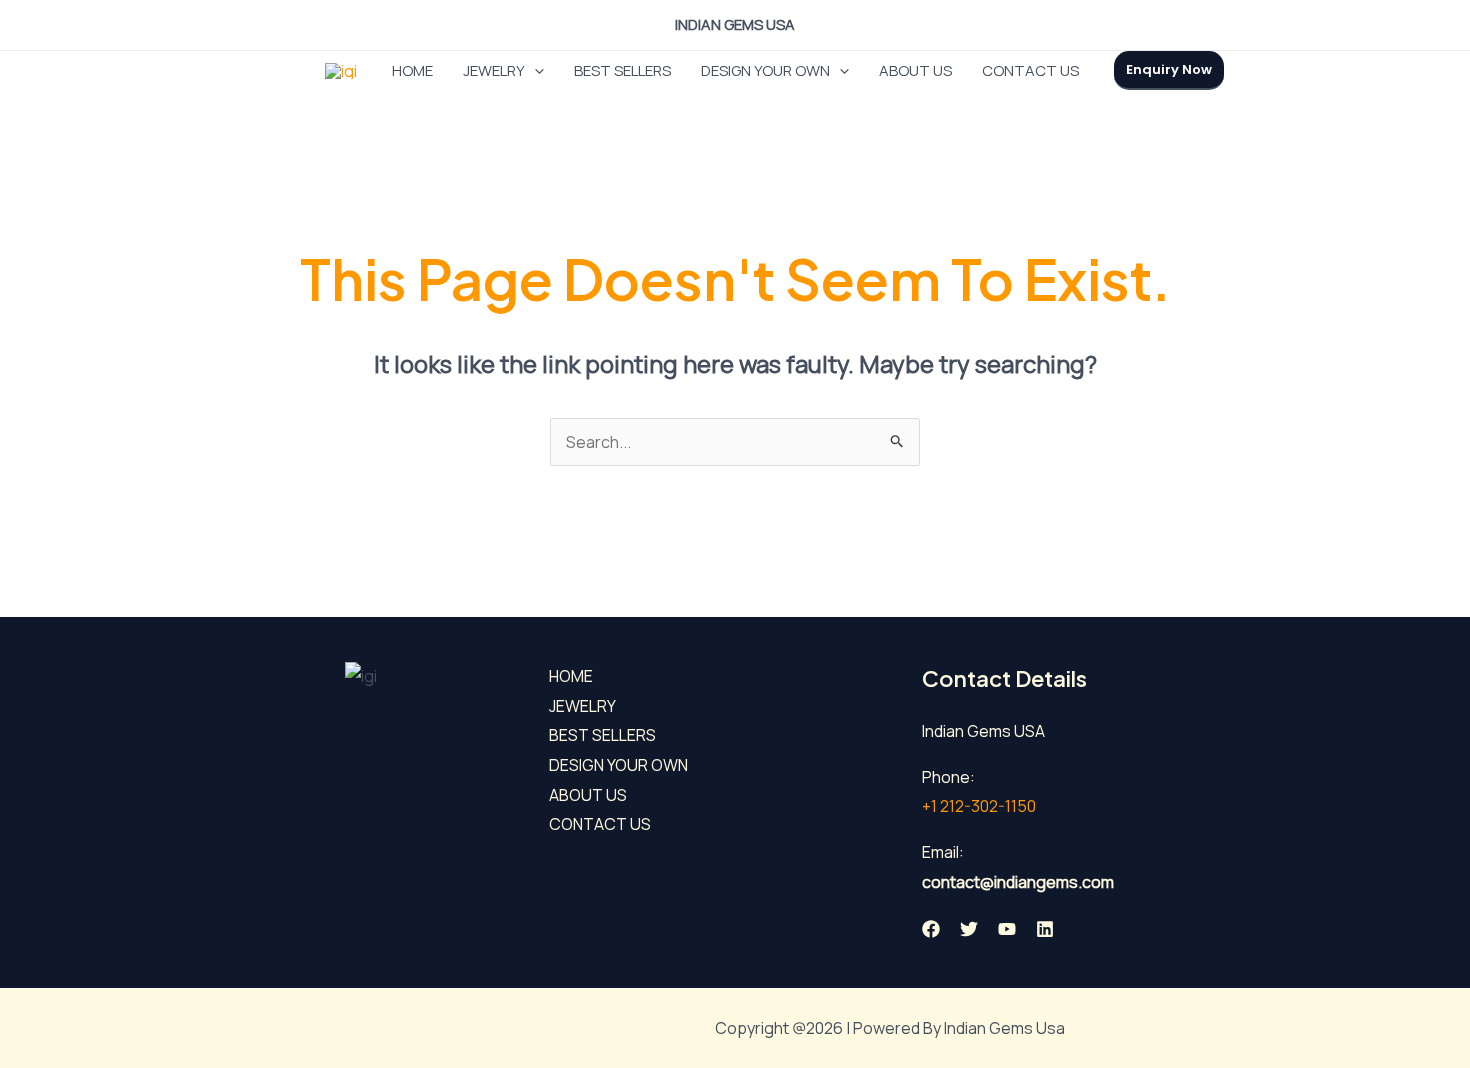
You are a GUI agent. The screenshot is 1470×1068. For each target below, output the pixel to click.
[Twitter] (969, 929)
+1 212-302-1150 (979, 806)
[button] (534, 70)
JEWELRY (494, 70)
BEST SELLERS (622, 70)
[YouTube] (1007, 929)
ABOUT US (915, 70)
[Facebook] (931, 929)
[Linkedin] (1045, 929)
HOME (412, 70)
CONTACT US (1030, 70)
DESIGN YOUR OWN (765, 70)
